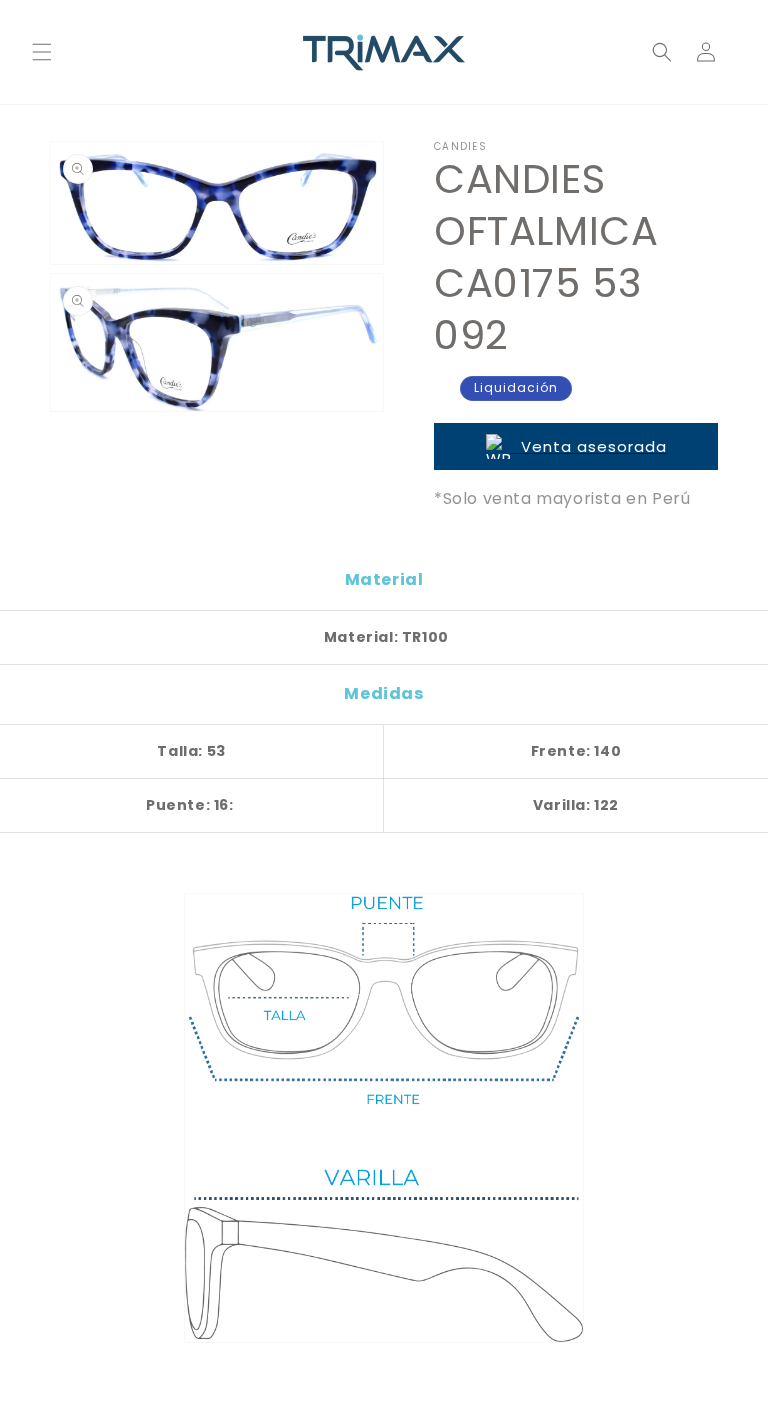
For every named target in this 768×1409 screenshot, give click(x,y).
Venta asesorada (589, 446)
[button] (42, 52)
